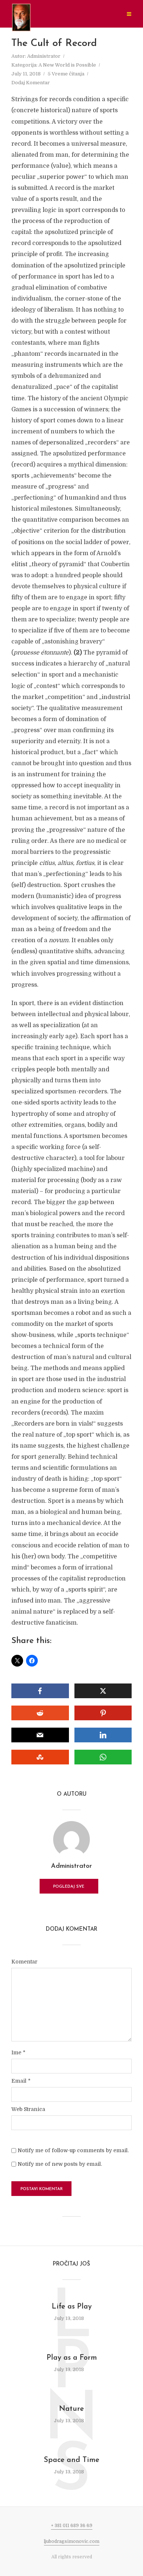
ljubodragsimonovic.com (72, 2541)
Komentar (24, 1962)
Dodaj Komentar (31, 83)
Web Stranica (28, 2109)
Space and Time (71, 2460)
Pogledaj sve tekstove (69, 1889)
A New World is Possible (67, 65)
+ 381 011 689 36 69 (72, 2526)
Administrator (44, 56)
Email (21, 2081)
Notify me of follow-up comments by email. (73, 2150)
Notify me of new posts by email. (60, 2164)
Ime (18, 2052)
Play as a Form (72, 2358)
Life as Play (72, 2307)
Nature (71, 2409)
